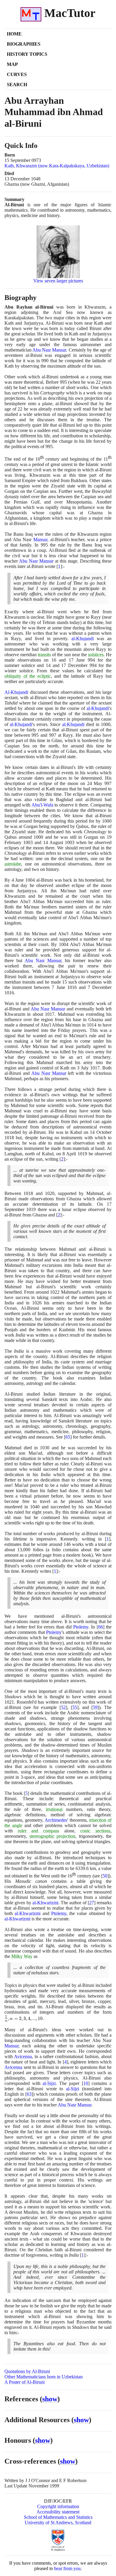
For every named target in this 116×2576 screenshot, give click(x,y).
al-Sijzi (49, 2083)
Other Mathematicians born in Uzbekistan (44, 2377)
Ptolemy (81, 1627)
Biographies (24, 44)
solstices (96, 655)
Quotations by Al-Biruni (27, 2371)
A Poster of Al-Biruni (25, 2382)
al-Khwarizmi (45, 1903)
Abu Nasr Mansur (49, 350)
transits (44, 655)
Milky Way (22, 1956)
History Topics (27, 54)
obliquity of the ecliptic (28, 676)
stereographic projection (52, 1836)
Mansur (40, 539)
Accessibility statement (58, 2512)
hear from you (67, 2568)
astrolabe (13, 864)
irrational (54, 1809)
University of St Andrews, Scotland (58, 2522)
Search (17, 85)
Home (14, 34)
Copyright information (58, 2506)
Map (12, 64)
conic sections (95, 1831)
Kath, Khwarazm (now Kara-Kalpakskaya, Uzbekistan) (57, 166)
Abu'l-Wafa (42, 805)
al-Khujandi (83, 638)
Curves (17, 74)
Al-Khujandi (16, 692)
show (50, 2399)
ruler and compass (39, 1831)
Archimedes (56, 1820)
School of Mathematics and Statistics (58, 2517)
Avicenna (23, 2056)
